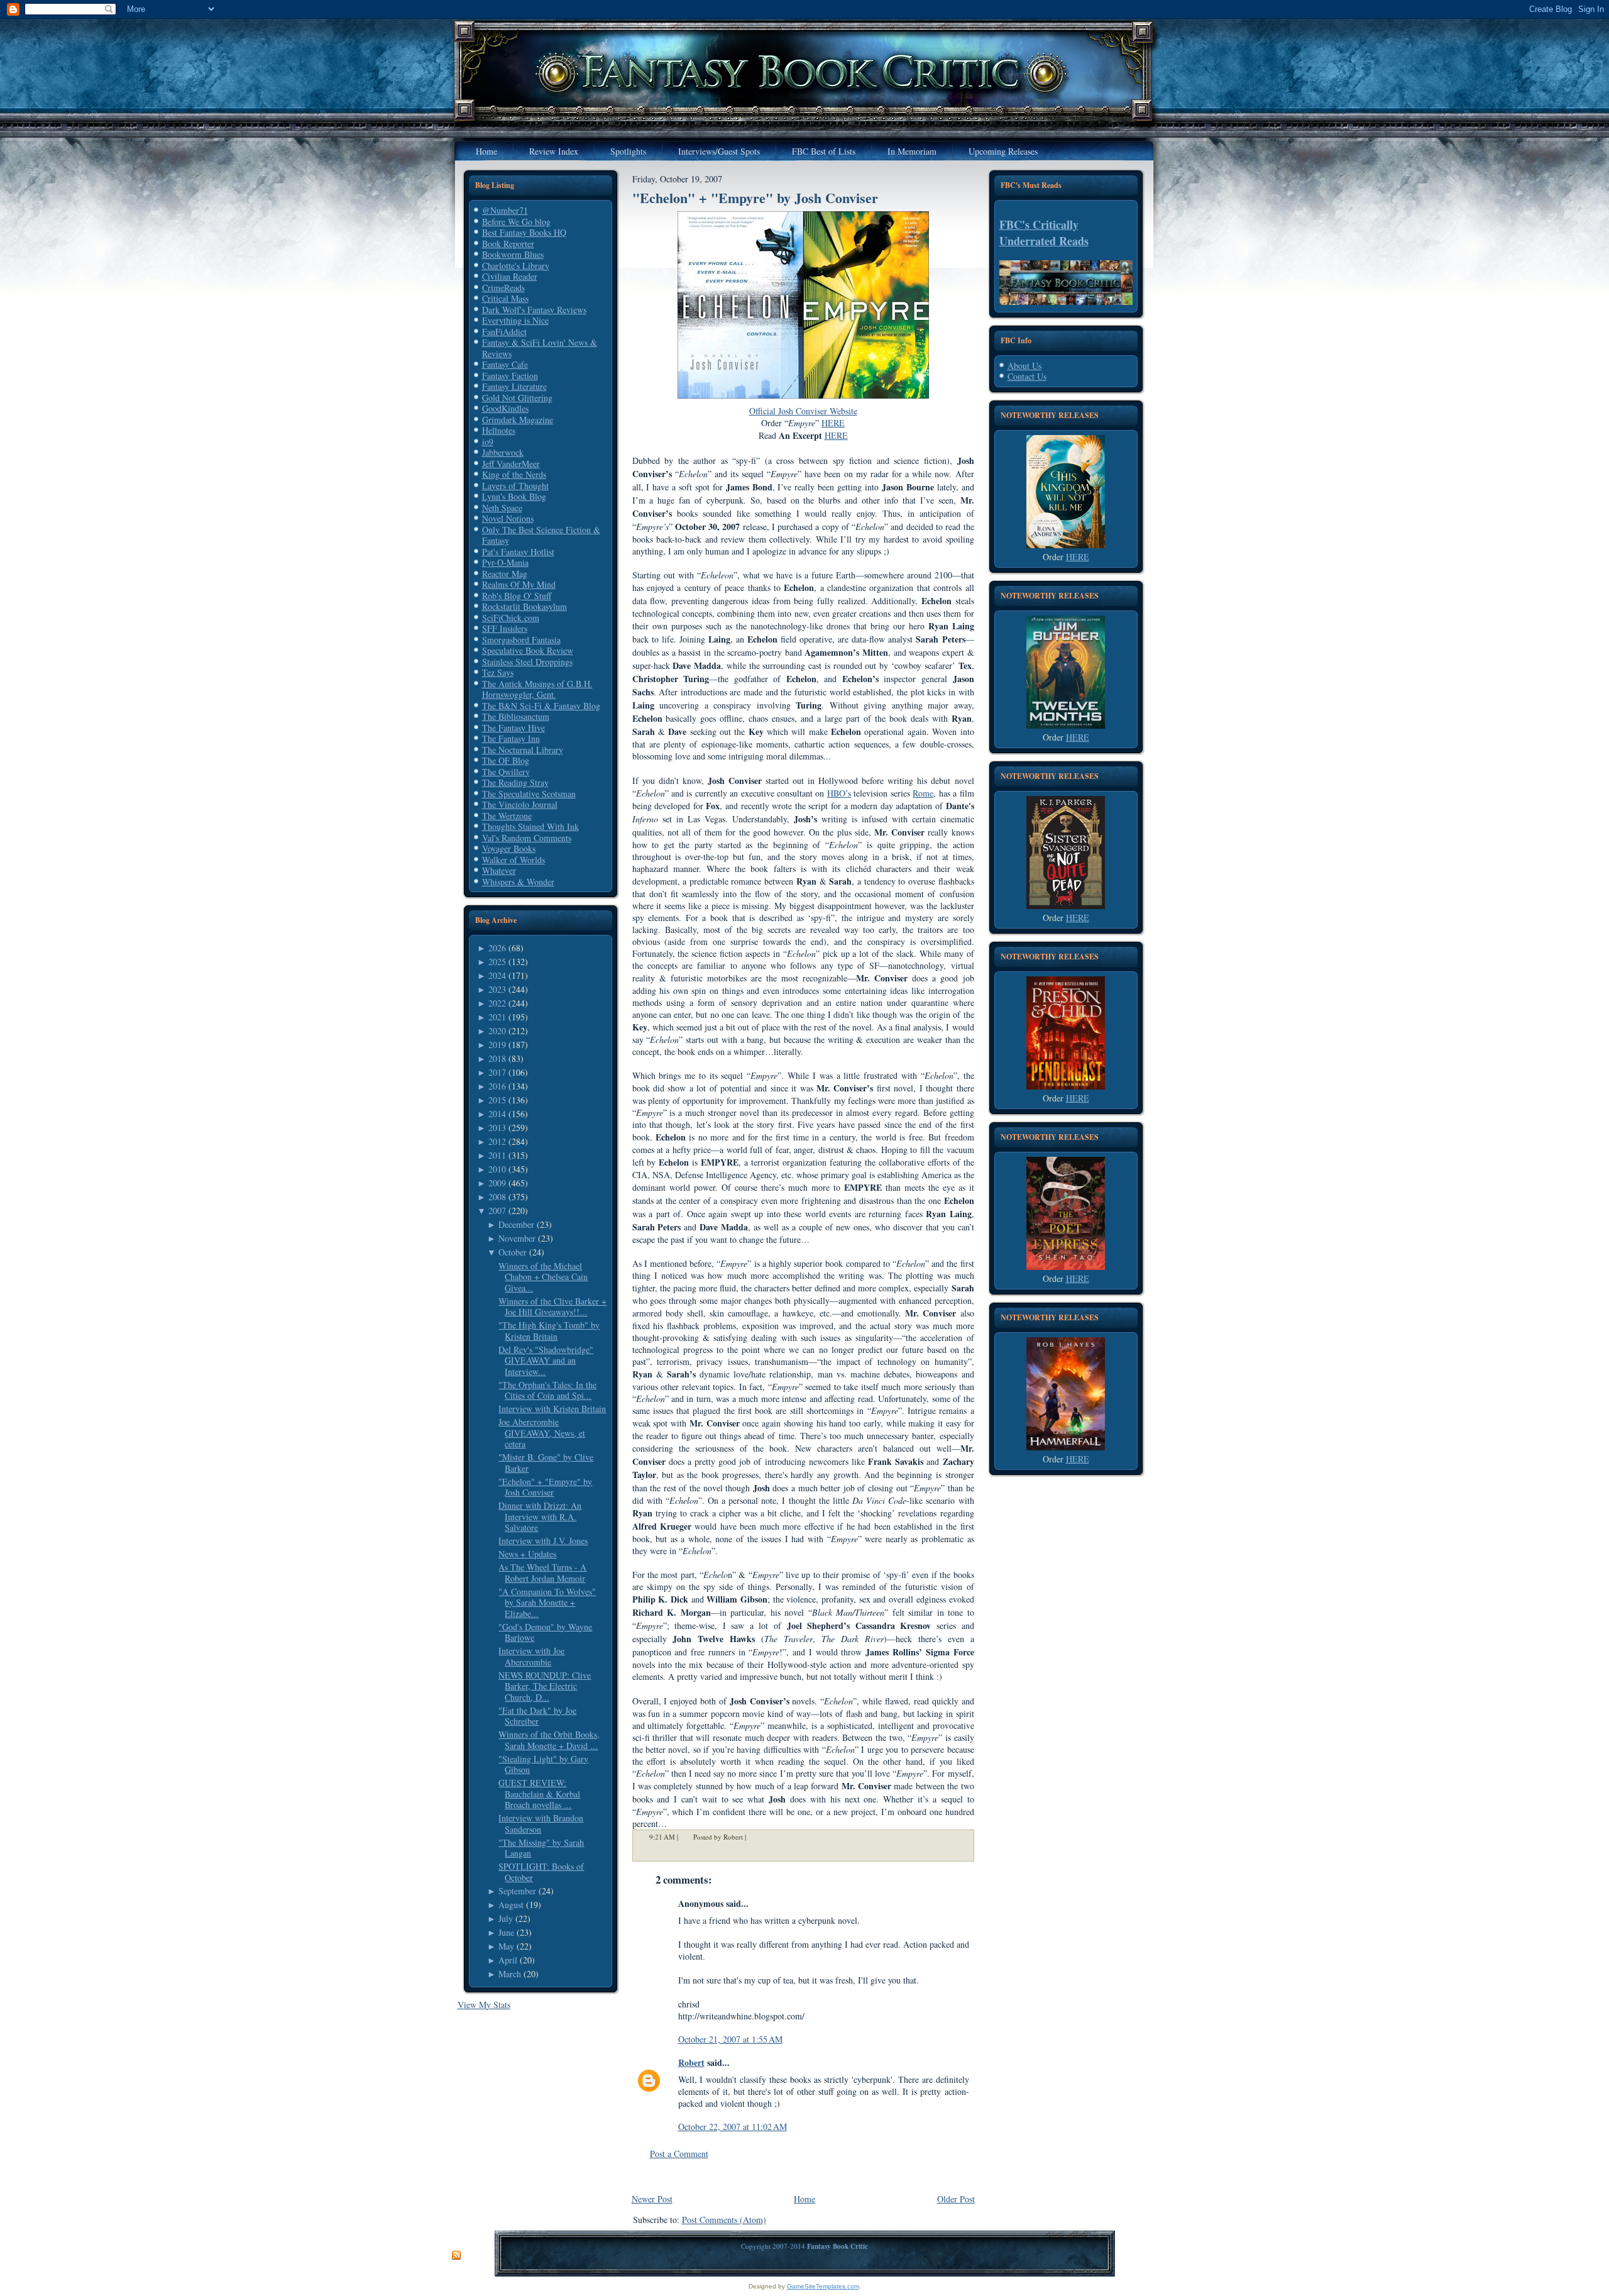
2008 (497, 1197)
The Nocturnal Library (523, 750)
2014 (497, 1114)
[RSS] (456, 2256)
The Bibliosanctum (516, 716)
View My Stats (484, 2005)
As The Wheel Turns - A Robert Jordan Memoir (542, 1573)
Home (804, 2199)
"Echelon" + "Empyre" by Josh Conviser (545, 1487)
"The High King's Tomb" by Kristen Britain (549, 1331)
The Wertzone (507, 816)
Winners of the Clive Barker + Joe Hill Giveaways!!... (552, 1307)
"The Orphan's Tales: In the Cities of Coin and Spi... (547, 1390)
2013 (497, 1128)
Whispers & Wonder (518, 882)
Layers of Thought (515, 486)
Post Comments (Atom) (724, 2220)
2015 (497, 1100)
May (506, 1946)
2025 (497, 962)
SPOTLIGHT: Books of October (541, 1872)
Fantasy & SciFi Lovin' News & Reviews (540, 348)
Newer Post (652, 2199)
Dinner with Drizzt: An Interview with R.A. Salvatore (540, 1516)
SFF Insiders (505, 628)
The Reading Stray (515, 782)
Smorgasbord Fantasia (521, 640)
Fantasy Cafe (505, 364)
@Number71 (505, 210)
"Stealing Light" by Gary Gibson (543, 1764)
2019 (497, 1045)
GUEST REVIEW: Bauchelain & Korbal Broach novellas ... (539, 1794)
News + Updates (527, 1554)
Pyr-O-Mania (505, 562)
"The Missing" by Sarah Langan (541, 1848)
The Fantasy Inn (511, 738)
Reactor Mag (505, 574)
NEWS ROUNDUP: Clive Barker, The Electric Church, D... (545, 1686)
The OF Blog (506, 760)
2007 (497, 1211)
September (517, 1891)
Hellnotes (499, 430)
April (508, 1960)
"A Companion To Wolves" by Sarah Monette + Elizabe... (547, 1603)
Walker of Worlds (513, 860)
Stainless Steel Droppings (527, 662)
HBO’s (839, 793)
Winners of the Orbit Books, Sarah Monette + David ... (549, 1740)
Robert (691, 2062)
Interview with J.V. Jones (543, 1541)
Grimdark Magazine (518, 420)
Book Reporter (508, 244)
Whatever (499, 870)
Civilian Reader (510, 276)
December (516, 1224)
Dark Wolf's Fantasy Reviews (534, 310)
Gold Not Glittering (517, 398)
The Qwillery (506, 772)
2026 (497, 948)
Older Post (956, 2199)
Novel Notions (508, 518)
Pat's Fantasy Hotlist (518, 552)
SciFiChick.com (511, 618)
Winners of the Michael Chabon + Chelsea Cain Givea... (543, 1277)
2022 (497, 1003)
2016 (497, 1086)
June (506, 1932)
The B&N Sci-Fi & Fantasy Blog (541, 706)
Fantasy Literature (514, 386)
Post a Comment (679, 2154)
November (517, 1238)
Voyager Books (509, 848)
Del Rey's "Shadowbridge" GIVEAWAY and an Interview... (546, 1360)
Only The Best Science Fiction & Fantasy (541, 535)
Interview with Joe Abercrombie (531, 1656)
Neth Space (502, 508)
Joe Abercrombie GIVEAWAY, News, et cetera (542, 1433)
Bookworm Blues (513, 254)
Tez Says (498, 672)
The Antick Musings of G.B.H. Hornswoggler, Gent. (537, 689)
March (510, 1974)
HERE (1078, 557)
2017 (497, 1072)
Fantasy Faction (510, 376)
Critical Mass (505, 298)
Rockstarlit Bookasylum (524, 606)
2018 (497, 1058)
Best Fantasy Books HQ (524, 232)
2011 (497, 1155)
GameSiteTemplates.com (823, 2286)
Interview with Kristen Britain (552, 1409)
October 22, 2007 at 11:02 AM (733, 2127)
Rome (923, 793)
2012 (497, 1141)
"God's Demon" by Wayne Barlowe (545, 1632)
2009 (497, 1183)
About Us (1024, 366)
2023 (497, 989)
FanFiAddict (504, 332)
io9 (488, 442)
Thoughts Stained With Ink (530, 826)
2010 (497, 1169)
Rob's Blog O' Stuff (517, 596)
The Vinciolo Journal (520, 804)
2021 (497, 1017)
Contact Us (1027, 376)
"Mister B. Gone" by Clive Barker (546, 1463)
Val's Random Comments (527, 838)
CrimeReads (503, 288)
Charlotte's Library (516, 266)
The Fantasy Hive (513, 728)
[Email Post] (754, 1837)
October (513, 1252)
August (511, 1905)
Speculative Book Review (528, 650)
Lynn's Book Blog (514, 496)
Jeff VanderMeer (511, 464)
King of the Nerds (514, 474)
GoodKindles (505, 408)
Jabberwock (503, 452)
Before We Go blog (516, 222)
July (506, 1918)
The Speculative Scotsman (529, 794)
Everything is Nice (515, 320)
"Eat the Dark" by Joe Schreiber (537, 1716)
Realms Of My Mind (519, 584)
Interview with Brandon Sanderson (541, 1824)
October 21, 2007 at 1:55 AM (730, 2039)
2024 (497, 975)
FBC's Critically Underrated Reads (1044, 233)
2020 (497, 1031)
